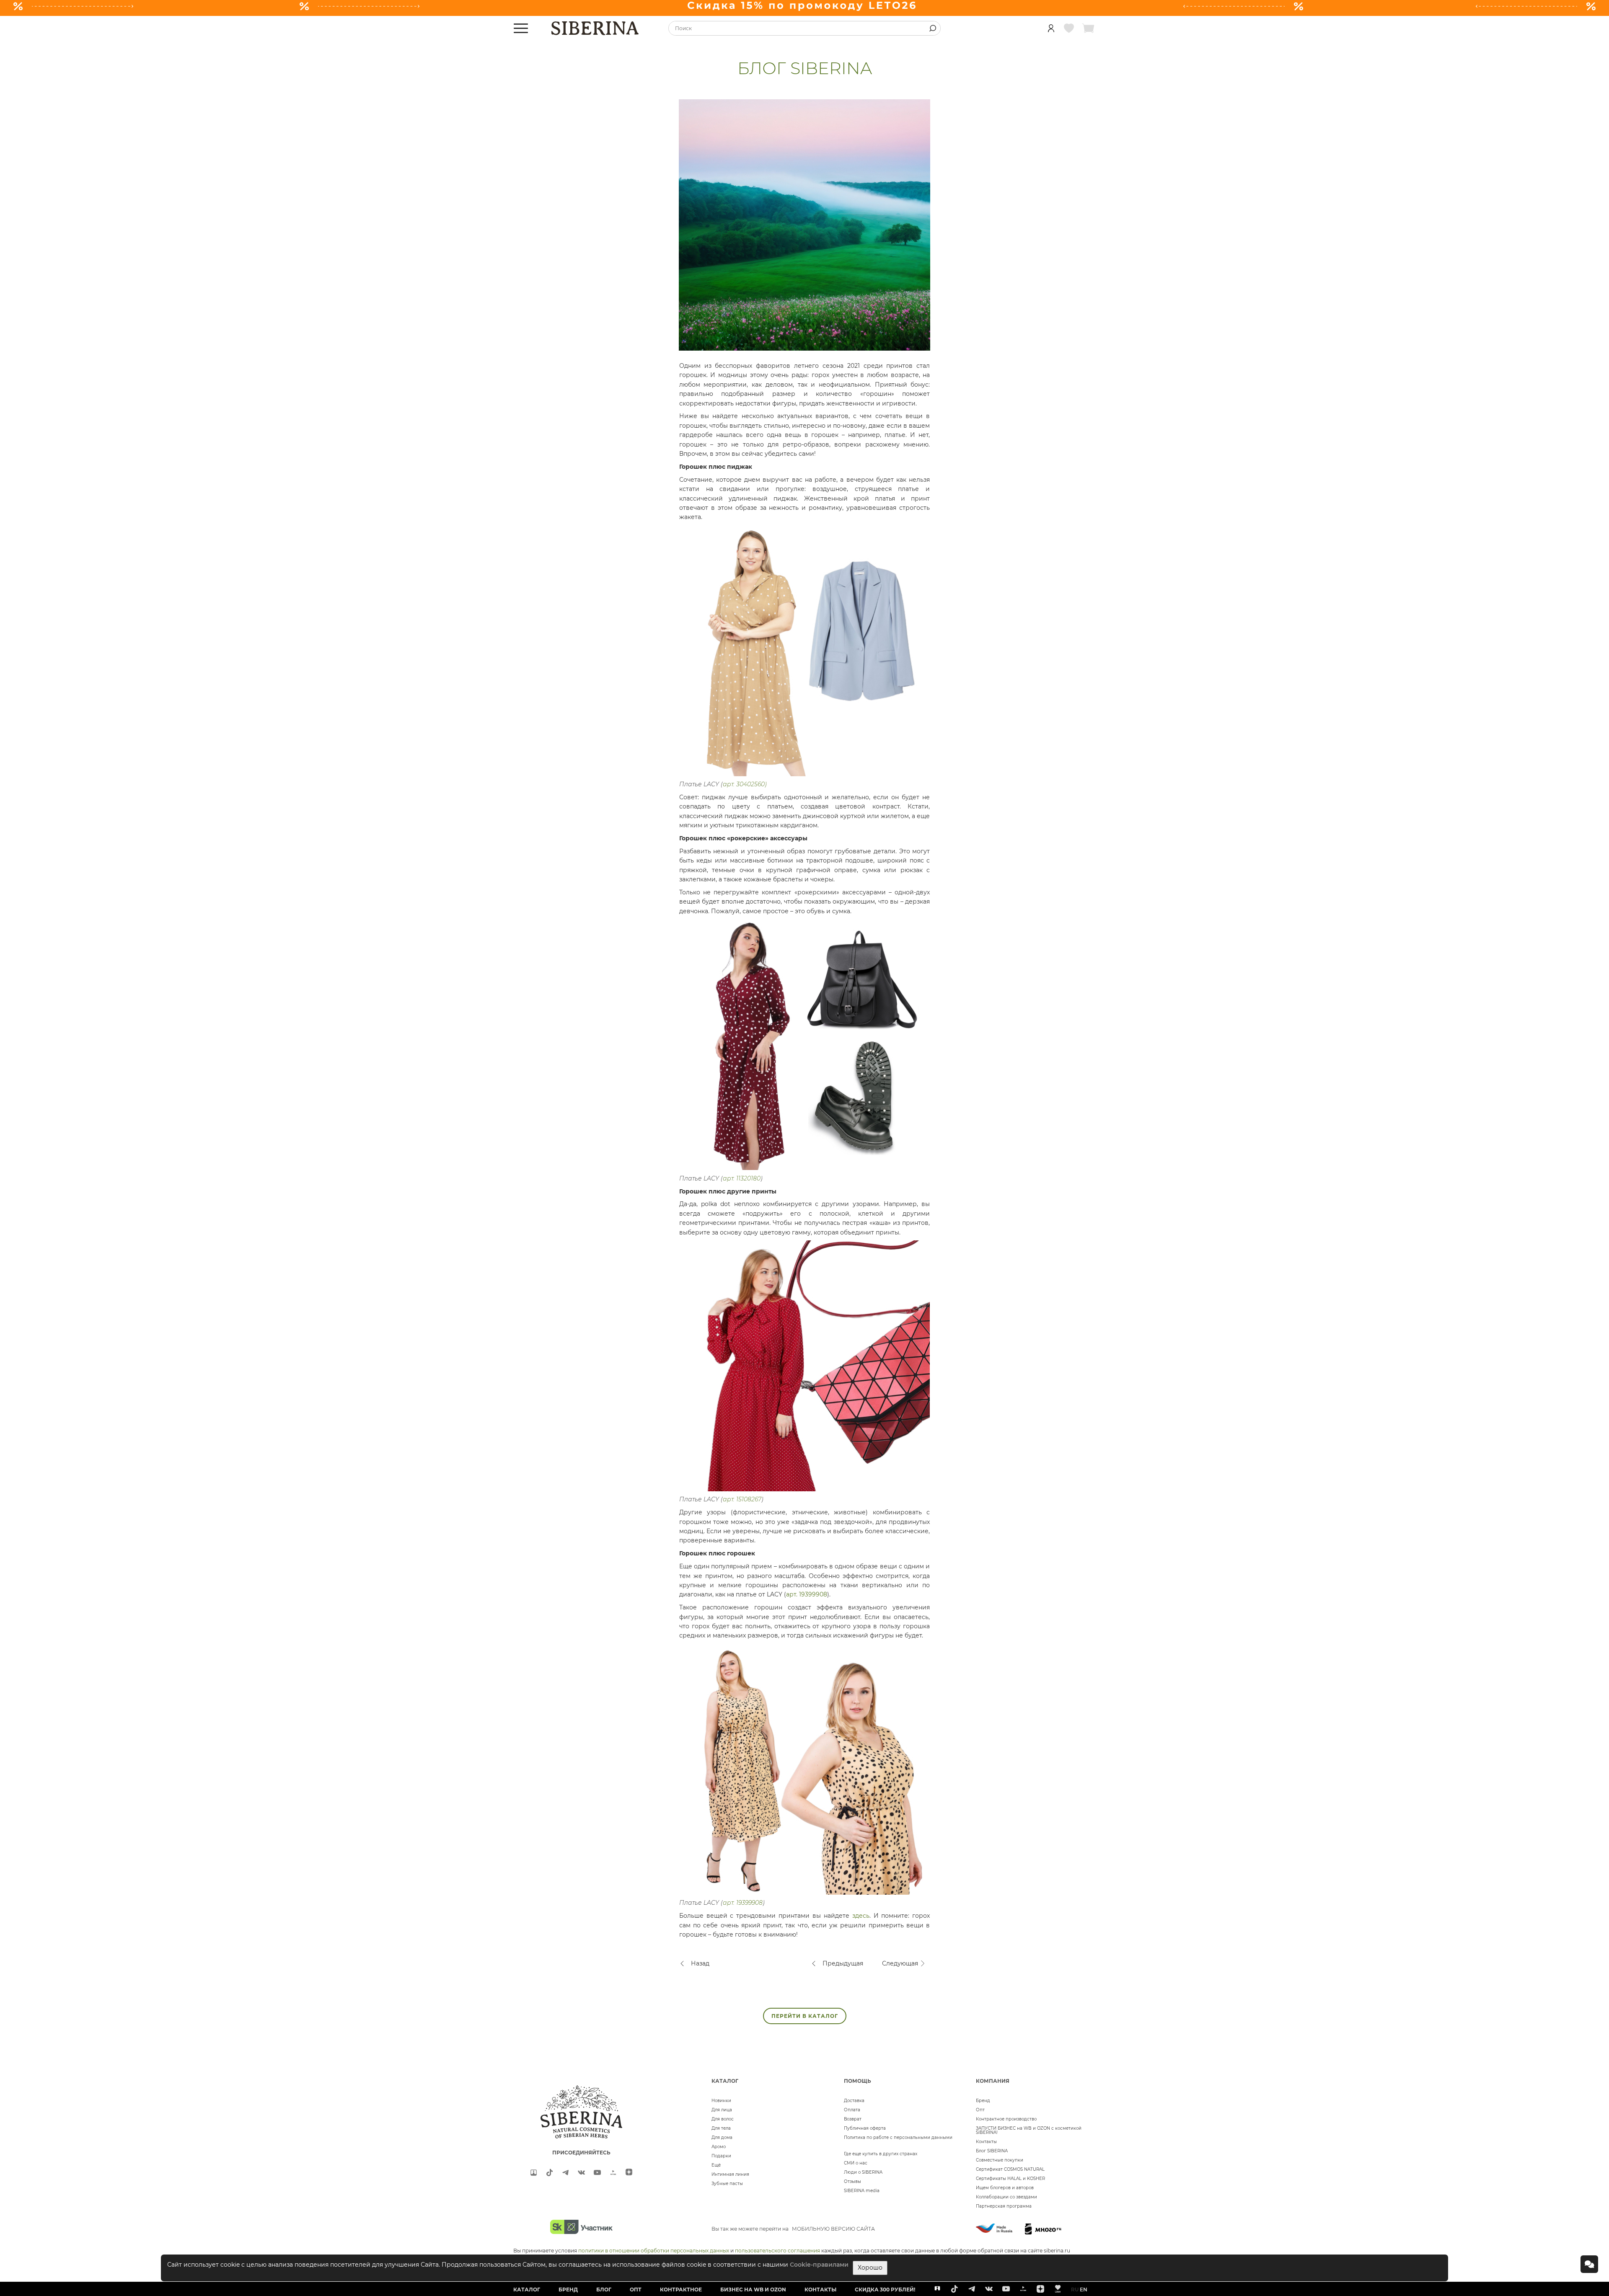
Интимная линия (730, 2174)
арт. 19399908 (807, 1594)
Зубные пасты (727, 2184)
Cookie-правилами (819, 2265)
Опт (980, 2110)
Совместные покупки (1000, 2160)
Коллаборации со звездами (1006, 2197)
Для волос (723, 2119)
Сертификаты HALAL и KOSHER (1010, 2178)
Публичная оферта (865, 2128)
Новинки (721, 2101)
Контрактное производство (1006, 2119)
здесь (861, 1916)
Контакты (986, 2142)
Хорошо (870, 2268)
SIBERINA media (862, 2191)
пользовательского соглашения (777, 2251)
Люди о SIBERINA (863, 2172)
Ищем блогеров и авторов (1005, 2188)
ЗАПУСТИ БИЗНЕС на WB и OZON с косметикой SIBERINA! (1029, 2130)
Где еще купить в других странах (881, 2154)
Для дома (722, 2137)
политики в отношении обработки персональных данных (654, 2251)
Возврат (853, 2119)
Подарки (721, 2156)
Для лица (722, 2110)
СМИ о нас (856, 2163)
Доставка (854, 2101)
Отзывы (852, 2181)
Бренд (983, 2101)
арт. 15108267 (742, 1499)
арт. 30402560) (745, 784)
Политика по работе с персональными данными (898, 2137)
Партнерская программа (1004, 2206)
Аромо (719, 2147)
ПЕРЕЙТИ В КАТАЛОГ (805, 2016)
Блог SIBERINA (992, 2151)
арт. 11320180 (742, 1178)
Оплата (852, 2110)
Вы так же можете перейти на (793, 2229)
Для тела (721, 2128)
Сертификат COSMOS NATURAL (1010, 2169)
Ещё (716, 2165)
